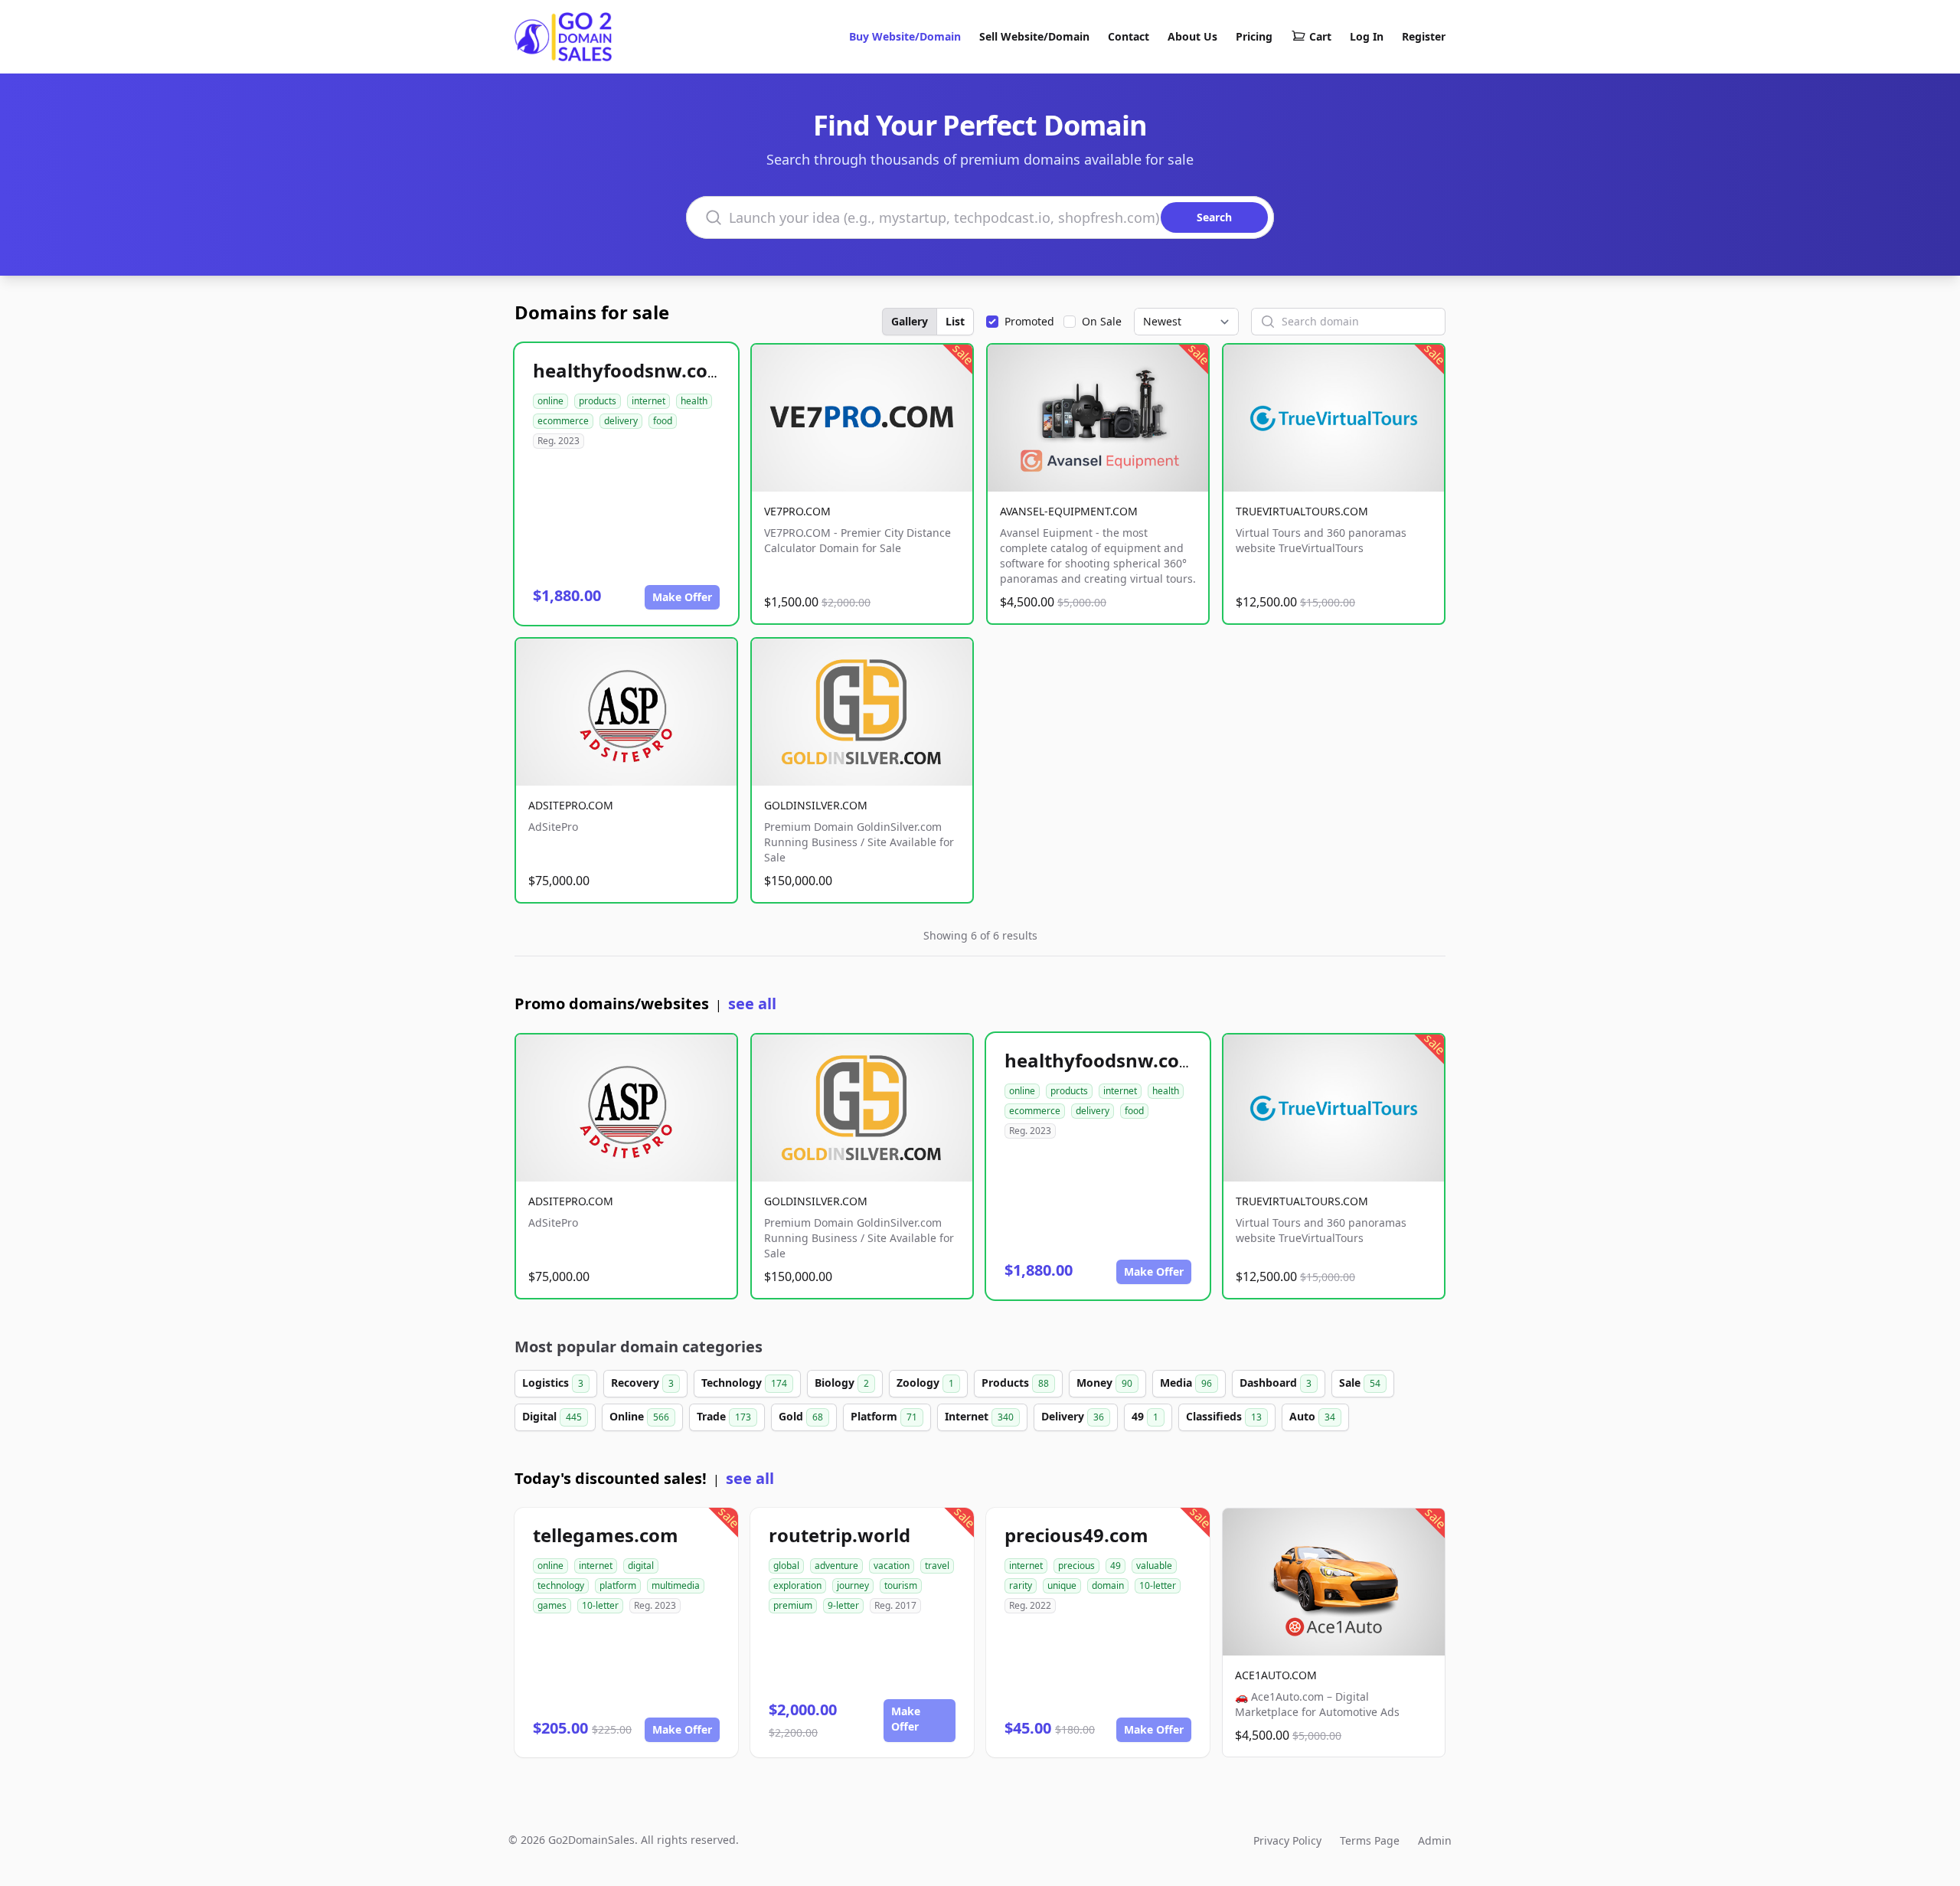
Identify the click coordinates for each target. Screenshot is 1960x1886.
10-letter (600, 1605)
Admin (1435, 1840)
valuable (1154, 1566)
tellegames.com (606, 1535)
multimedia (676, 1585)
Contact (1129, 36)
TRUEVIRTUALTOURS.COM (1302, 511)
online (550, 401)
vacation (892, 1566)
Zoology (925, 1383)
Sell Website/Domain (1034, 36)
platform (618, 1585)
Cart (1320, 36)
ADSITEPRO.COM (571, 805)
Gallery (910, 321)
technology (561, 1585)
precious (1076, 1566)
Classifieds (1224, 1416)
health (694, 401)
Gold (801, 1416)
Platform (884, 1416)
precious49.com (1076, 1535)
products (598, 401)
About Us (1192, 36)
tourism (901, 1585)
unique (1062, 1585)
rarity (1021, 1585)
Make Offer (682, 597)
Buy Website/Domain (905, 36)
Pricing (1254, 36)
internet (648, 401)
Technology (744, 1383)
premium (793, 1605)
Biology (842, 1383)
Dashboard (1276, 1383)
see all (752, 1003)
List (955, 321)
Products (1015, 1383)
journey (853, 1585)
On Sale (1102, 321)
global (786, 1566)
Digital (552, 1416)
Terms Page (1370, 1840)
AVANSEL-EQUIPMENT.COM (1069, 511)
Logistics (553, 1383)
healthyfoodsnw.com (629, 370)
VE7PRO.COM (797, 511)
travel (937, 1566)
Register (1424, 36)
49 (1145, 1416)
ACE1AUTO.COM (1276, 1675)
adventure (836, 1566)
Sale (1360, 1383)
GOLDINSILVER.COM (816, 805)
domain (1108, 1585)
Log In (1367, 36)
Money (1104, 1383)
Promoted (1029, 321)
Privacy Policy (1287, 1840)
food (663, 421)
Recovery (642, 1383)
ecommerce (563, 421)
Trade (724, 1416)
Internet (979, 1416)
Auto (1312, 1416)
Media (1186, 1383)
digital (641, 1566)
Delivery (1073, 1416)
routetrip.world (840, 1535)
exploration (797, 1585)
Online (639, 1416)
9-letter (843, 1605)
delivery (621, 421)
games (552, 1605)
